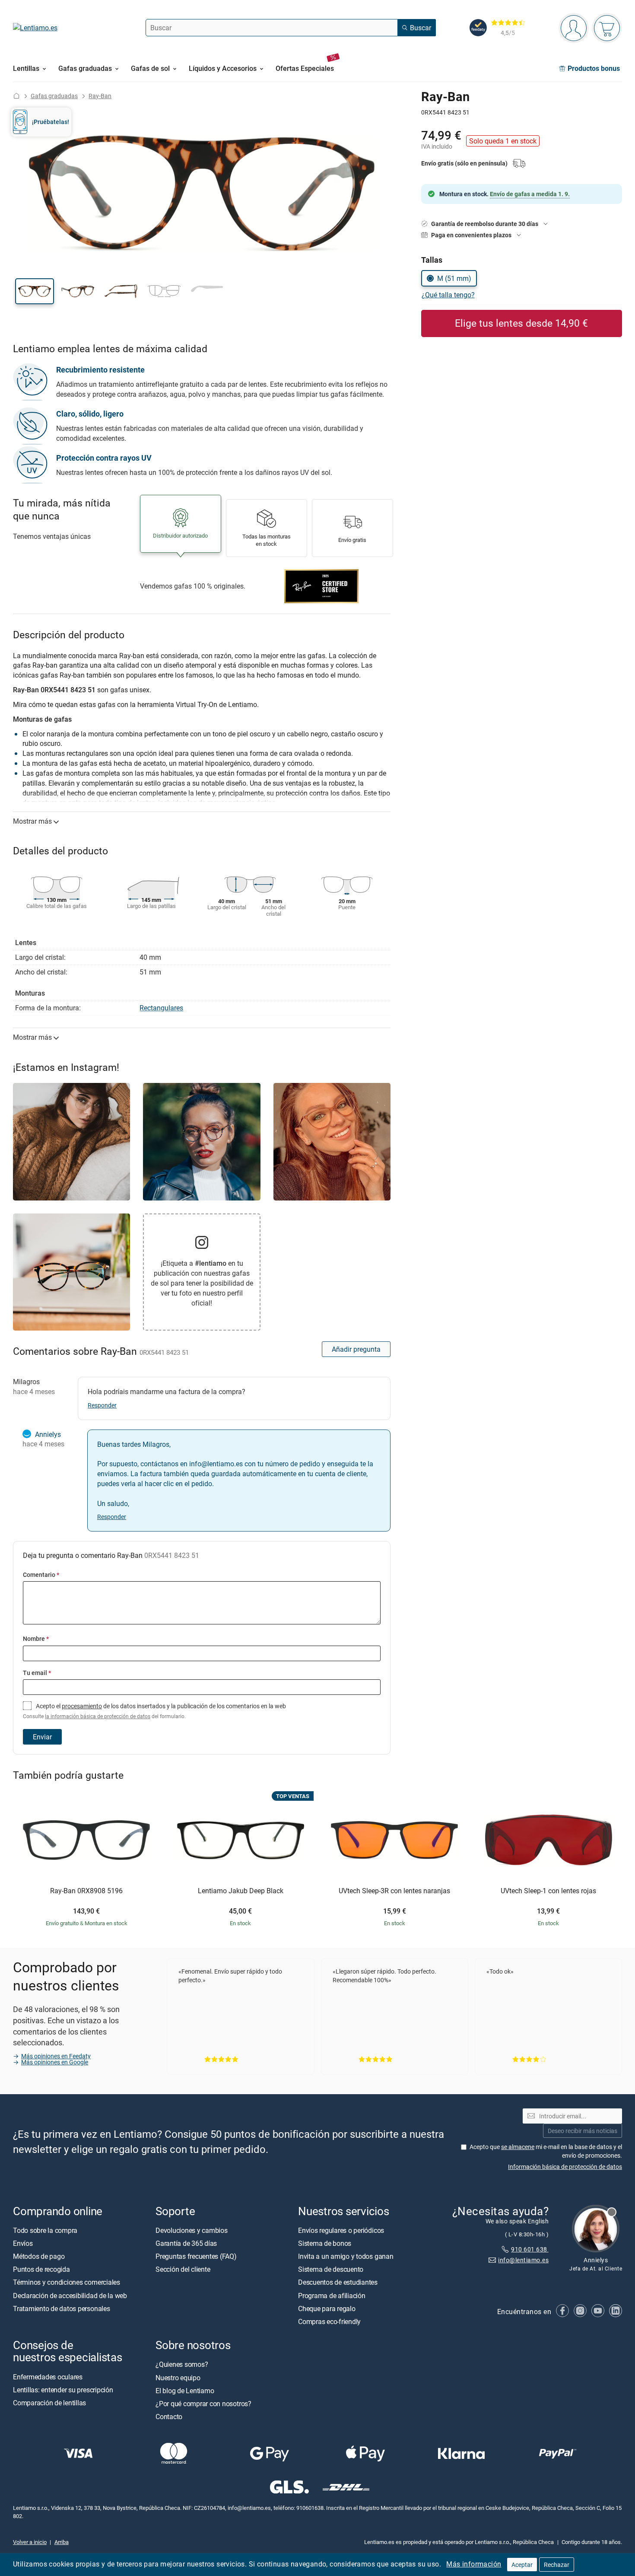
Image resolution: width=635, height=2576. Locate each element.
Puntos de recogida (41, 2269)
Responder (102, 1405)
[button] (35, 291)
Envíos (23, 2243)
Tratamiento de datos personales (62, 2308)
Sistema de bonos (325, 2243)
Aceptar (522, 2565)
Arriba (62, 2542)
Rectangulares (161, 1008)
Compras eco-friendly (329, 2321)
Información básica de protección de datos (565, 2166)
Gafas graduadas (54, 96)
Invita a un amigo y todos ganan (346, 2256)
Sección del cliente (183, 2269)
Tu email (37, 1673)
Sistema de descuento (331, 2269)
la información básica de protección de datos (98, 1716)
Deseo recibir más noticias (583, 2130)
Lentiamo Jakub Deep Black (241, 1891)
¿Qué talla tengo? (448, 295)
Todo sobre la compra (45, 2230)
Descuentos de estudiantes (338, 2282)
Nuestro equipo (178, 2377)
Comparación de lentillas (49, 2403)
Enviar (42, 1737)
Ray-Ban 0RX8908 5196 (86, 1891)
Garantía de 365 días (186, 2243)
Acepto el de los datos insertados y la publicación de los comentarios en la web (154, 1711)
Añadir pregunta (356, 1349)
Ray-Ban (100, 96)
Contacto (169, 2417)
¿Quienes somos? (182, 2364)
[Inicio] (16, 96)
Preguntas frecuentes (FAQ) (196, 2256)
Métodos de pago (39, 2256)
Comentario (41, 1575)
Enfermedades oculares (48, 2376)
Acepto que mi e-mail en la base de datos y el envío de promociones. (546, 2151)
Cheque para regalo (327, 2308)
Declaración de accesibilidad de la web (70, 2295)
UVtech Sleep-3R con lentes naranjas (394, 1891)
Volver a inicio (30, 2542)
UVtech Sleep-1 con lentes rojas (548, 1891)
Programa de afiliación (332, 2295)
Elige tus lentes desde (521, 323)
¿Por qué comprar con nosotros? (203, 2404)
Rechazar (557, 2565)
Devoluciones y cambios (192, 2230)
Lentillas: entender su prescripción (63, 2389)
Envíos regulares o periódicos (342, 2230)
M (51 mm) (454, 278)
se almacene (518, 2146)
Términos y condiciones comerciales (67, 2282)
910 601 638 (530, 2249)
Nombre (36, 1638)
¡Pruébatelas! (51, 122)
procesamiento (82, 1706)
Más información (474, 2564)
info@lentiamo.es (523, 2259)
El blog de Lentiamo (185, 2390)
